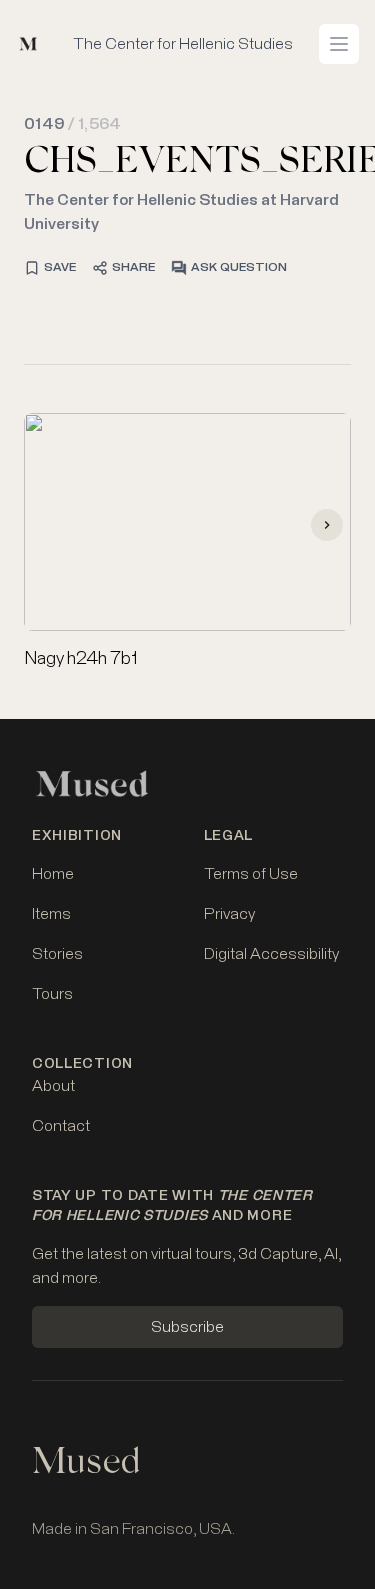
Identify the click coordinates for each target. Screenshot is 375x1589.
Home (53, 874)
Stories (57, 954)
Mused (86, 1465)
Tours (52, 994)
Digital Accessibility (271, 954)
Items (51, 914)
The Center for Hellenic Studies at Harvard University (181, 212)
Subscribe (187, 1327)
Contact (61, 1126)
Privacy (229, 914)
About (53, 1086)
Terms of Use (251, 874)
